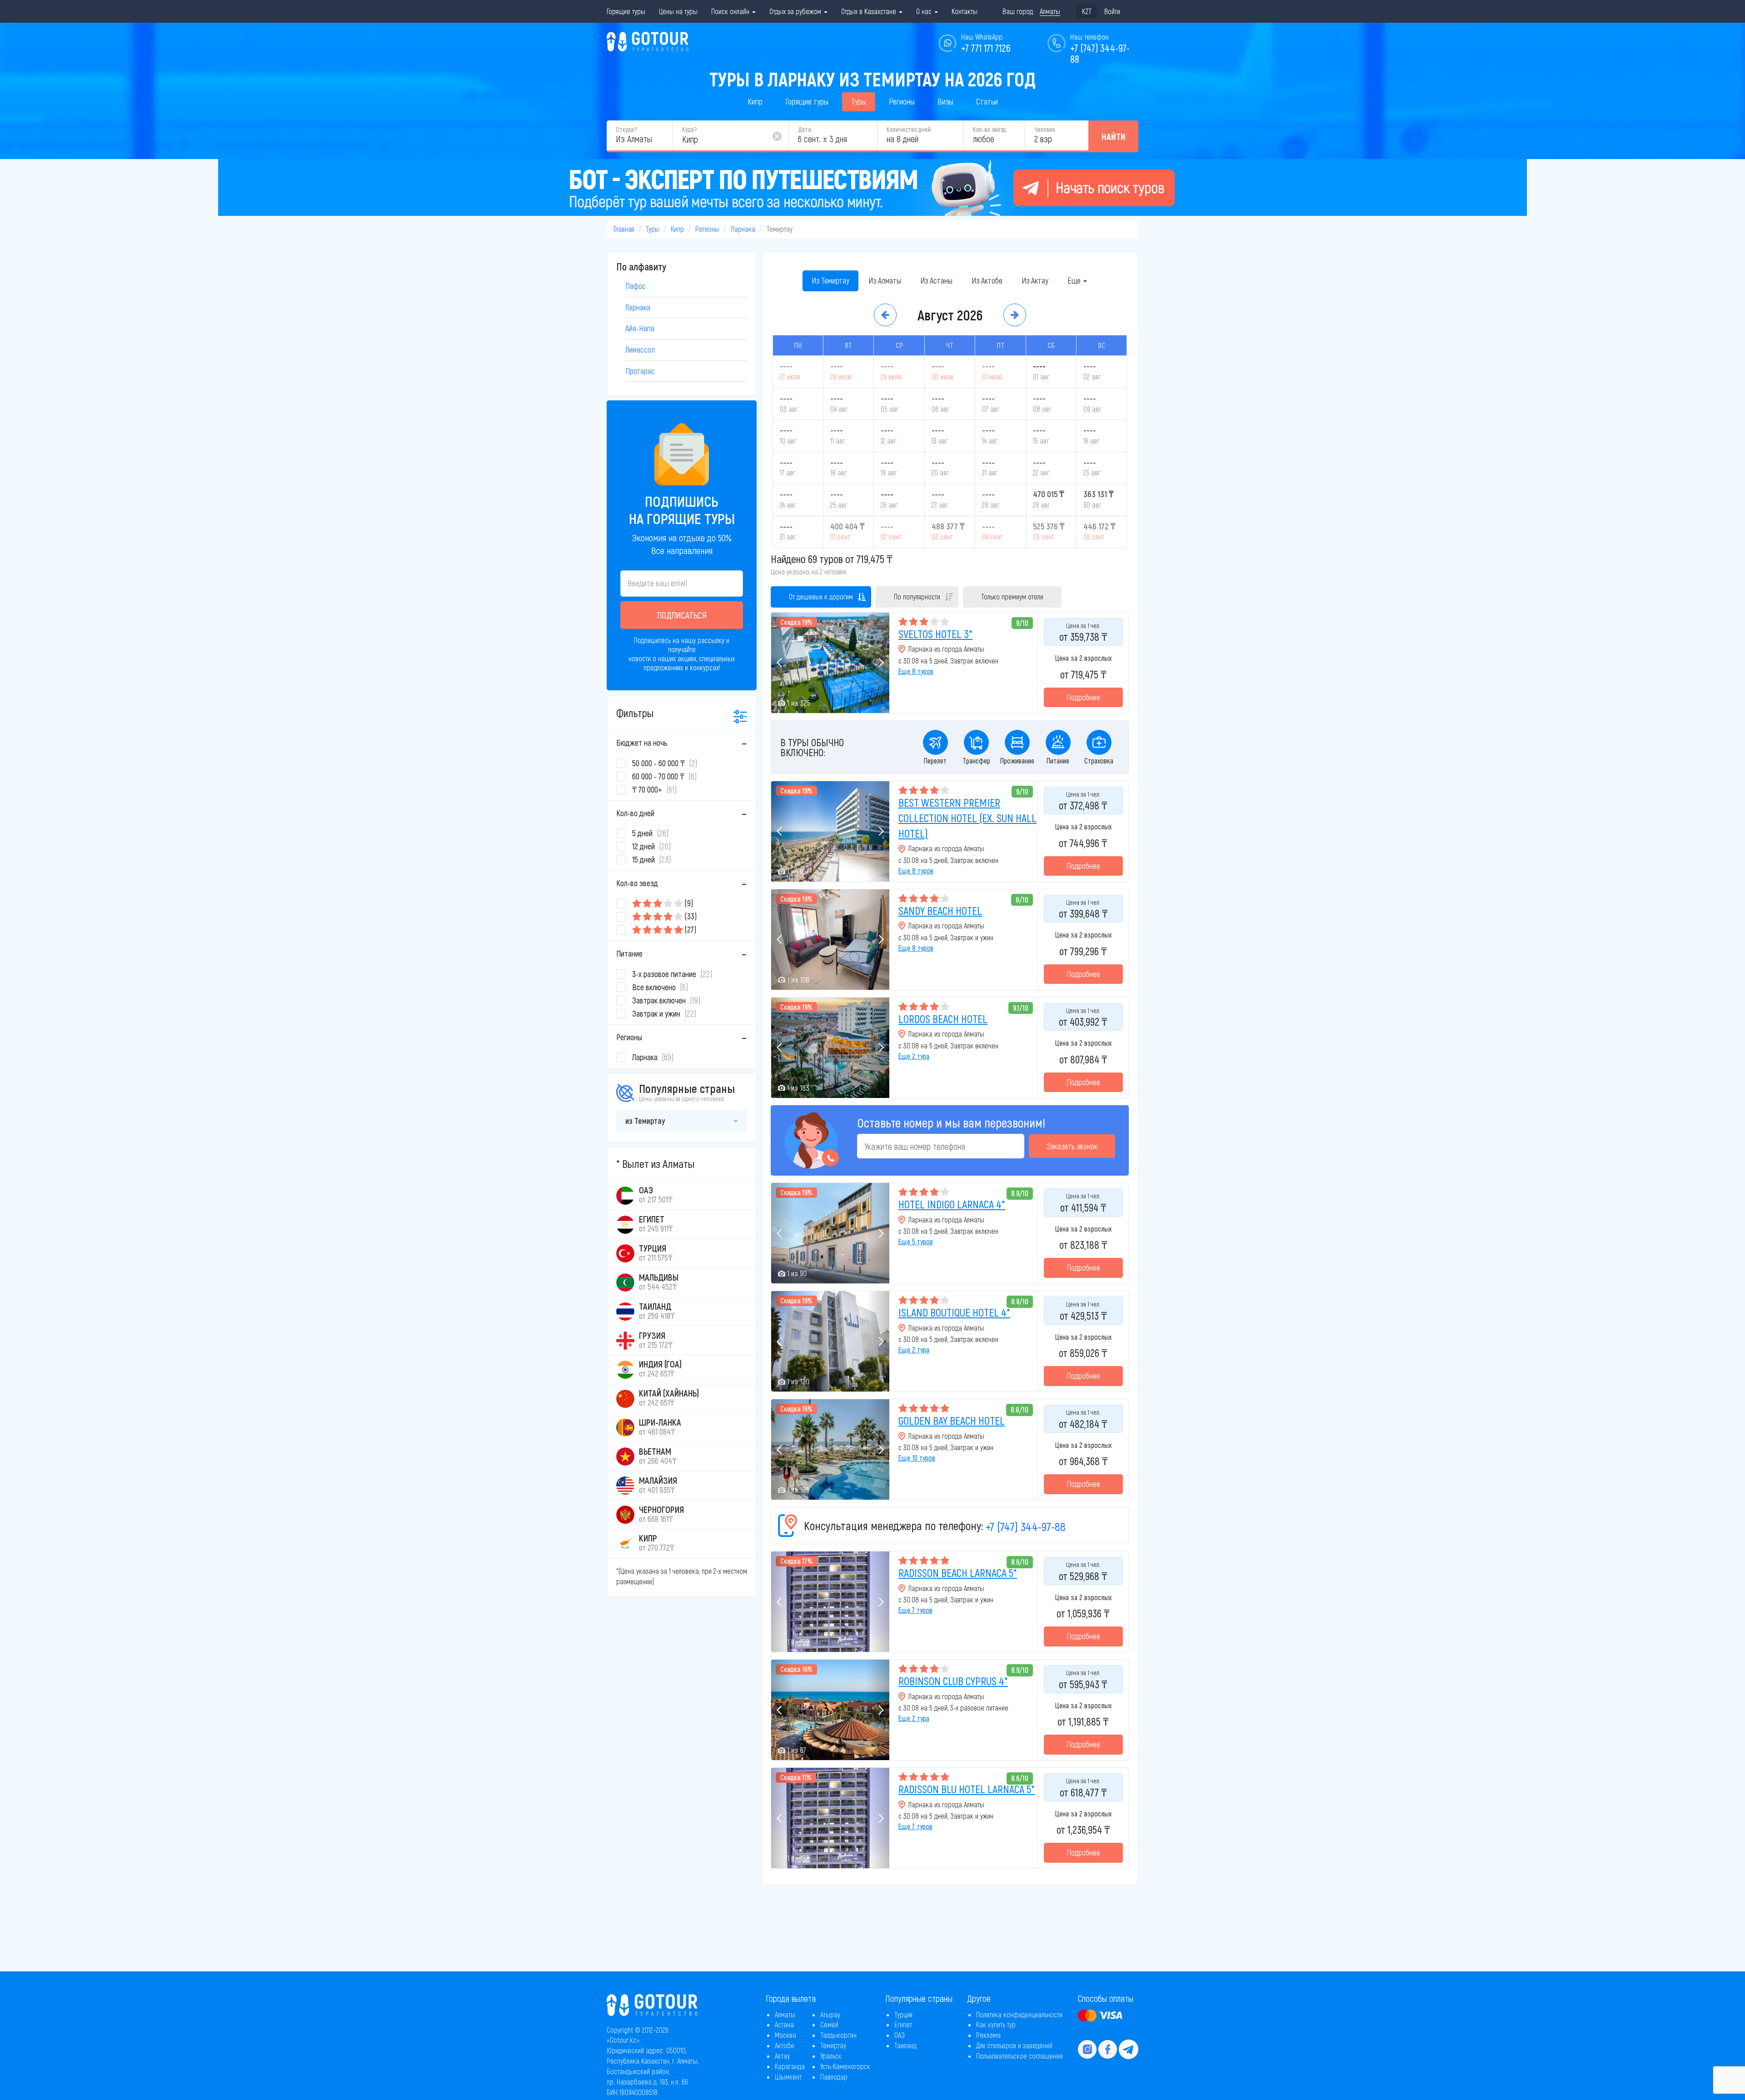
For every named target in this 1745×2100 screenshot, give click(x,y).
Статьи (987, 101)
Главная (624, 229)
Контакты (965, 11)
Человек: (1045, 129)
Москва (785, 2035)
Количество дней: (909, 129)
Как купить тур (996, 2024)
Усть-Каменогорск (845, 2066)
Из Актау (1035, 280)
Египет (903, 2024)
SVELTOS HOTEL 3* (935, 634)
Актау (782, 2056)
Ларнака (743, 229)
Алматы (785, 2014)
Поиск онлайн (731, 11)
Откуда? (626, 129)
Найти (1114, 136)
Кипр (755, 101)
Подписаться (682, 615)
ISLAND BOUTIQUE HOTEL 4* (954, 1312)
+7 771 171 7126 (986, 48)
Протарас (640, 371)
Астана (784, 2024)
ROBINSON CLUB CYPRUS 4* (953, 1681)
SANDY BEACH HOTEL (940, 910)
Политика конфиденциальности (1019, 2014)
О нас (925, 11)
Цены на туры (678, 11)
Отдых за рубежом (796, 11)
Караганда (790, 2066)
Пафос (636, 286)
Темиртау (833, 2045)
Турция (903, 2014)
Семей (829, 2024)
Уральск (831, 2056)
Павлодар (834, 2077)
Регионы (902, 101)
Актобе (785, 2045)
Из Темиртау (830, 280)
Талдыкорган (838, 2035)
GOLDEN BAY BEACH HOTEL (952, 1420)
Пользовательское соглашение (1020, 2056)
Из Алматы (885, 280)
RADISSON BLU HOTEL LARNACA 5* (967, 1789)
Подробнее (1083, 697)
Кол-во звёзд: (990, 129)
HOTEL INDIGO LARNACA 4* (952, 1204)
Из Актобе (987, 280)
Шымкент (788, 2077)
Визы (945, 101)
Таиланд (905, 2045)
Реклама (988, 2035)
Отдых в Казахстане (870, 11)
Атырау (830, 2014)
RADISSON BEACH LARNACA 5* (958, 1573)
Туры (859, 101)
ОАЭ (900, 2035)
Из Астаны (936, 280)
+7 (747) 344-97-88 (1026, 1526)
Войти (1112, 11)
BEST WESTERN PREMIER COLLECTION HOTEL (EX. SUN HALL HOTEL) (967, 818)
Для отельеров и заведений (1014, 2045)
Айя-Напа (640, 328)
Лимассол (640, 349)
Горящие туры (626, 11)
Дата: (805, 129)
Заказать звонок (1072, 1146)
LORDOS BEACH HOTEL (943, 1019)
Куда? (689, 129)
